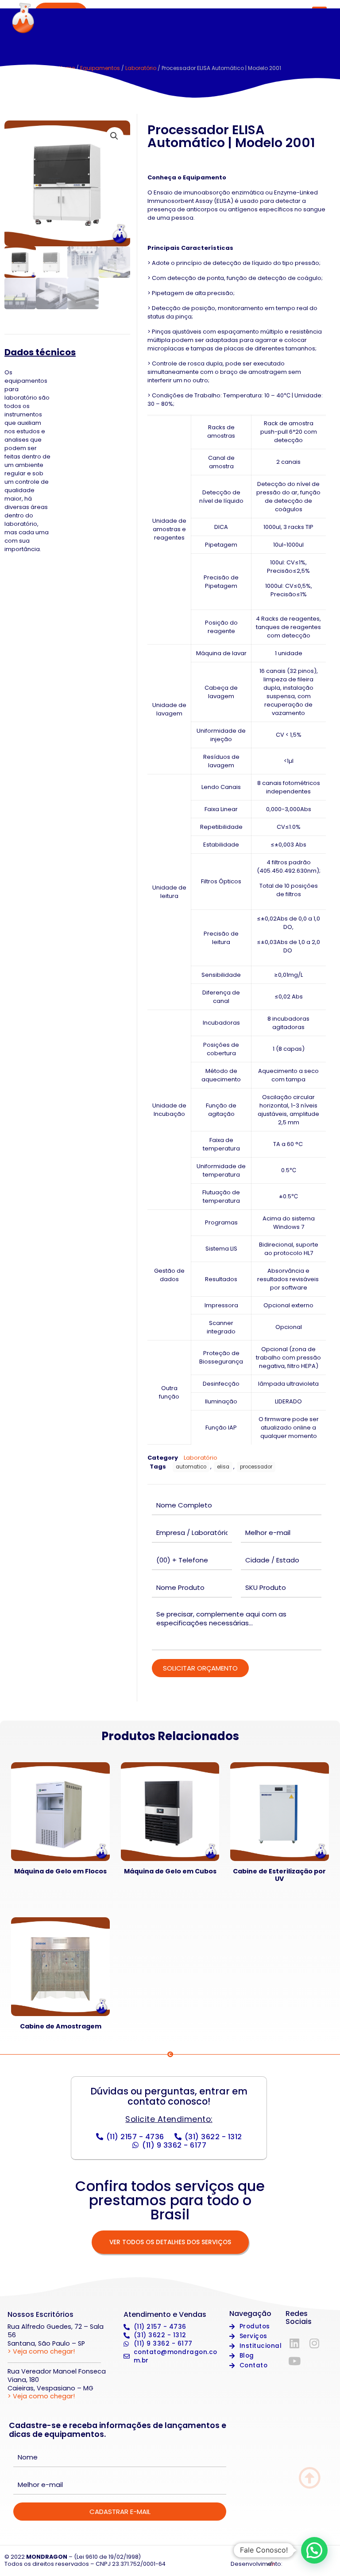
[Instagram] (314, 2343)
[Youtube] (294, 2361)
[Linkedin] (294, 2343)
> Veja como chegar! (41, 2351)
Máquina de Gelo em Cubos (170, 1871)
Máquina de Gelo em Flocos (60, 1871)
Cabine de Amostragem (61, 2026)
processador (256, 1467)
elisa (223, 1467)
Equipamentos (100, 68)
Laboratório (141, 68)
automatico (191, 1467)
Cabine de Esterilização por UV (279, 1875)
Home (67, 68)
